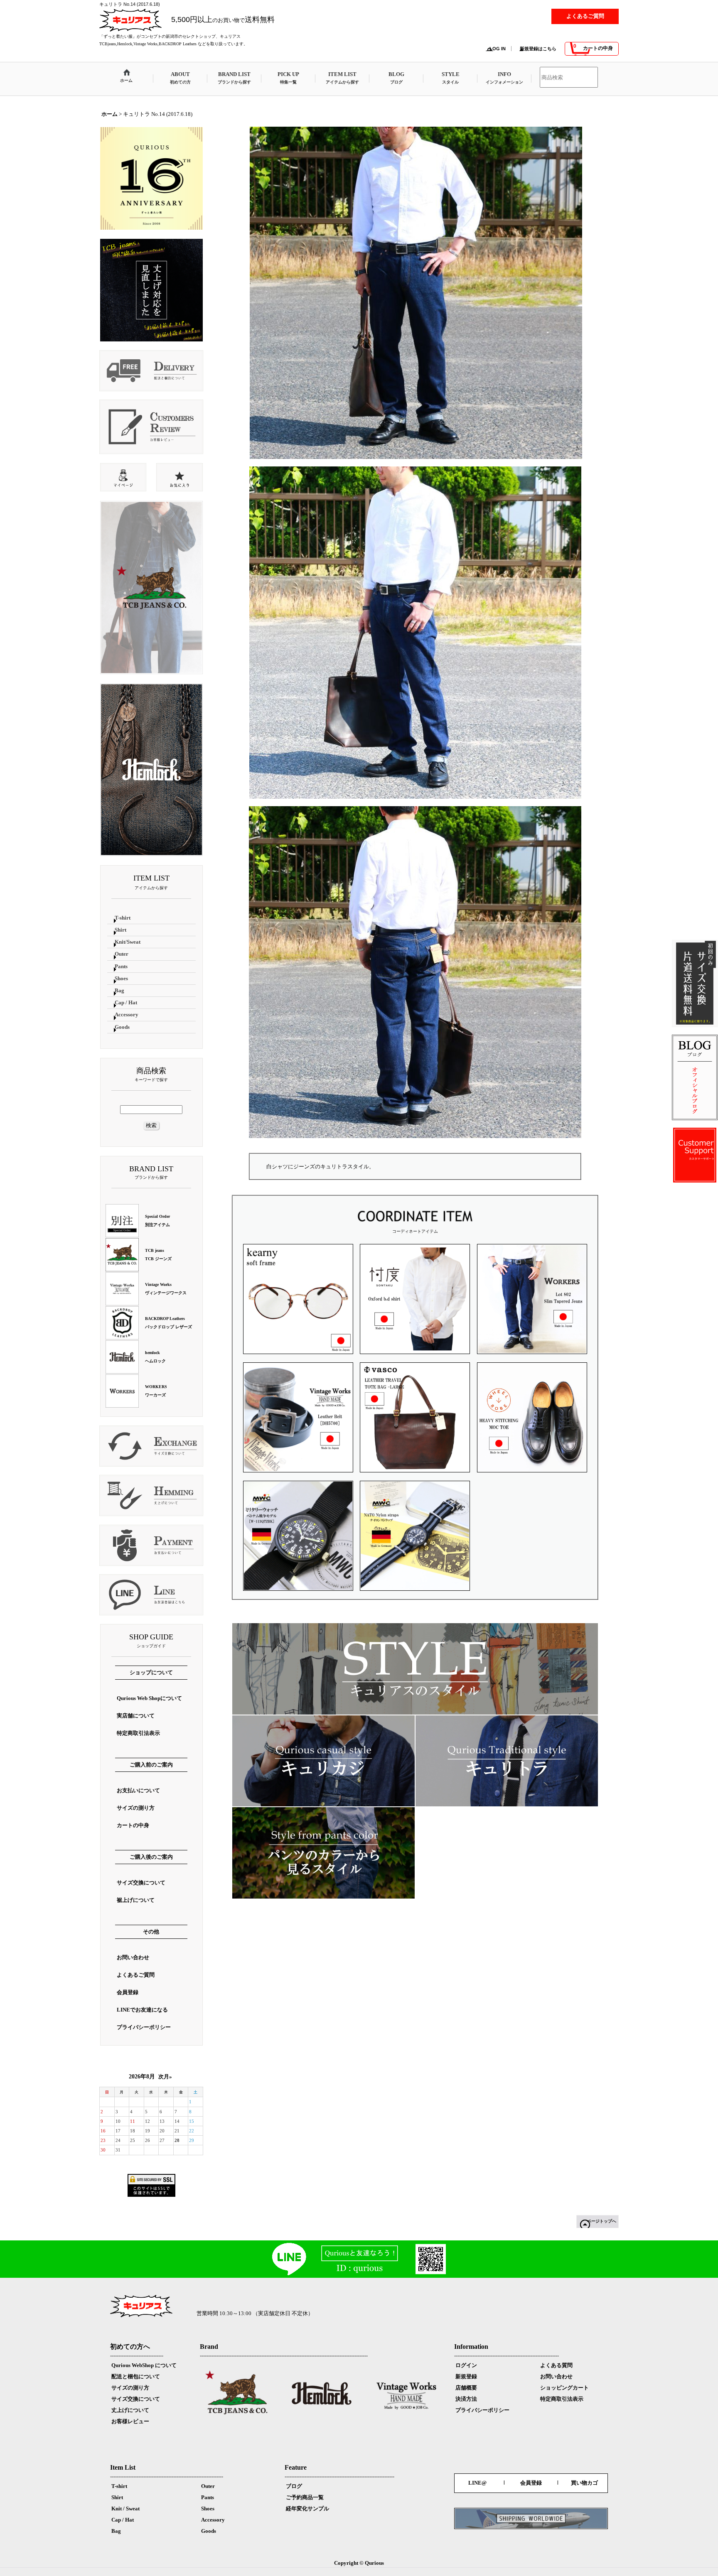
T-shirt (119, 2486)
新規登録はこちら (538, 49)
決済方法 (466, 2399)
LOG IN (498, 49)
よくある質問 (556, 2365)
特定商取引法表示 (562, 2399)
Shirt (117, 2497)
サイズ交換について (136, 2399)
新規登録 (466, 2376)
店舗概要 (466, 2388)
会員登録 (531, 2483)
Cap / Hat (123, 2520)
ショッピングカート (564, 2388)
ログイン (466, 2365)
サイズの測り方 (130, 2388)
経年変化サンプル (307, 2509)
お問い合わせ (556, 2376)
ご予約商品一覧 (305, 2497)
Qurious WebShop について (144, 2365)
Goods (209, 2531)
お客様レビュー (130, 2421)
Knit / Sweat (125, 2509)
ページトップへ (602, 2221)
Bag (116, 2531)
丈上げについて (130, 2410)
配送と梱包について (136, 2376)
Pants (208, 2497)
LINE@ (477, 2483)
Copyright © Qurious (359, 2563)
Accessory (213, 2520)
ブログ (294, 2486)
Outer (208, 2486)
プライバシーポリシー (482, 2410)
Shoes (208, 2509)
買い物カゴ (584, 2483)
